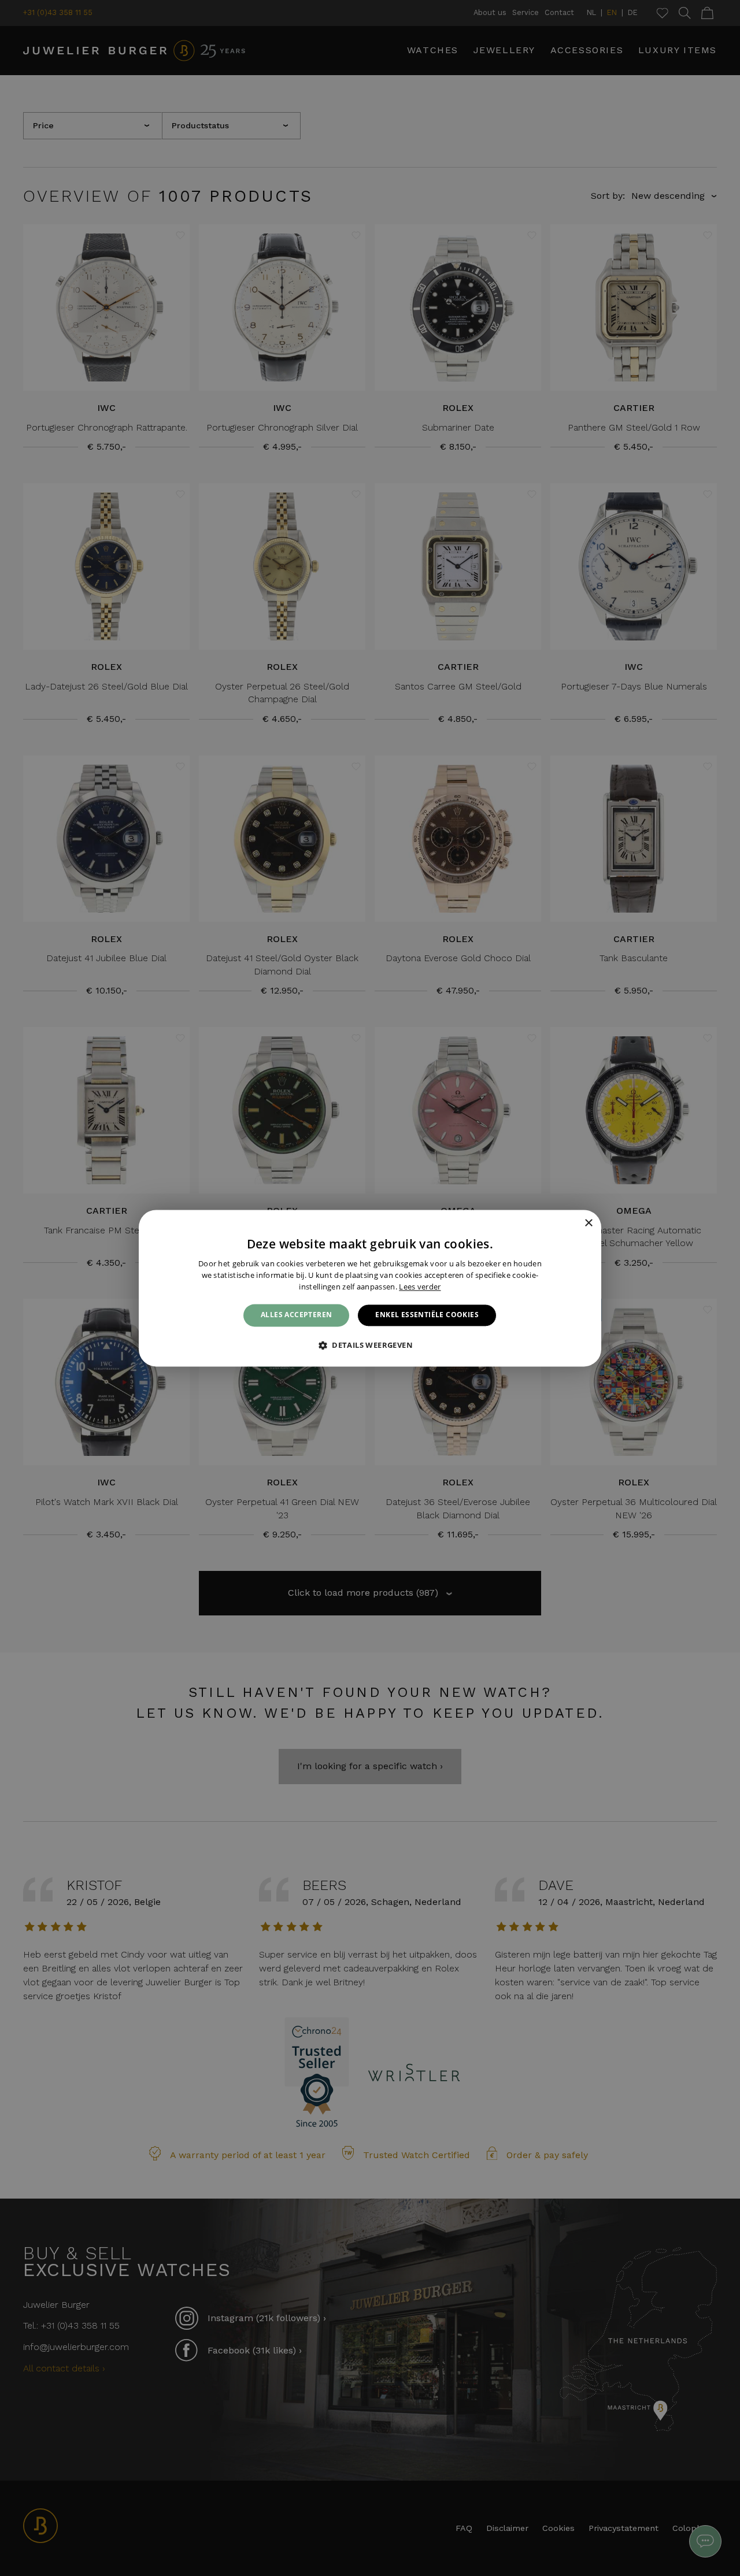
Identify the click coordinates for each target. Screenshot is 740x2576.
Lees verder (420, 1287)
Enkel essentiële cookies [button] (427, 1315)
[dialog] (370, 1288)
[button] (370, 1345)
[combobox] (572, 1224)
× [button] (588, 1223)
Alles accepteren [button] (296, 1315)
